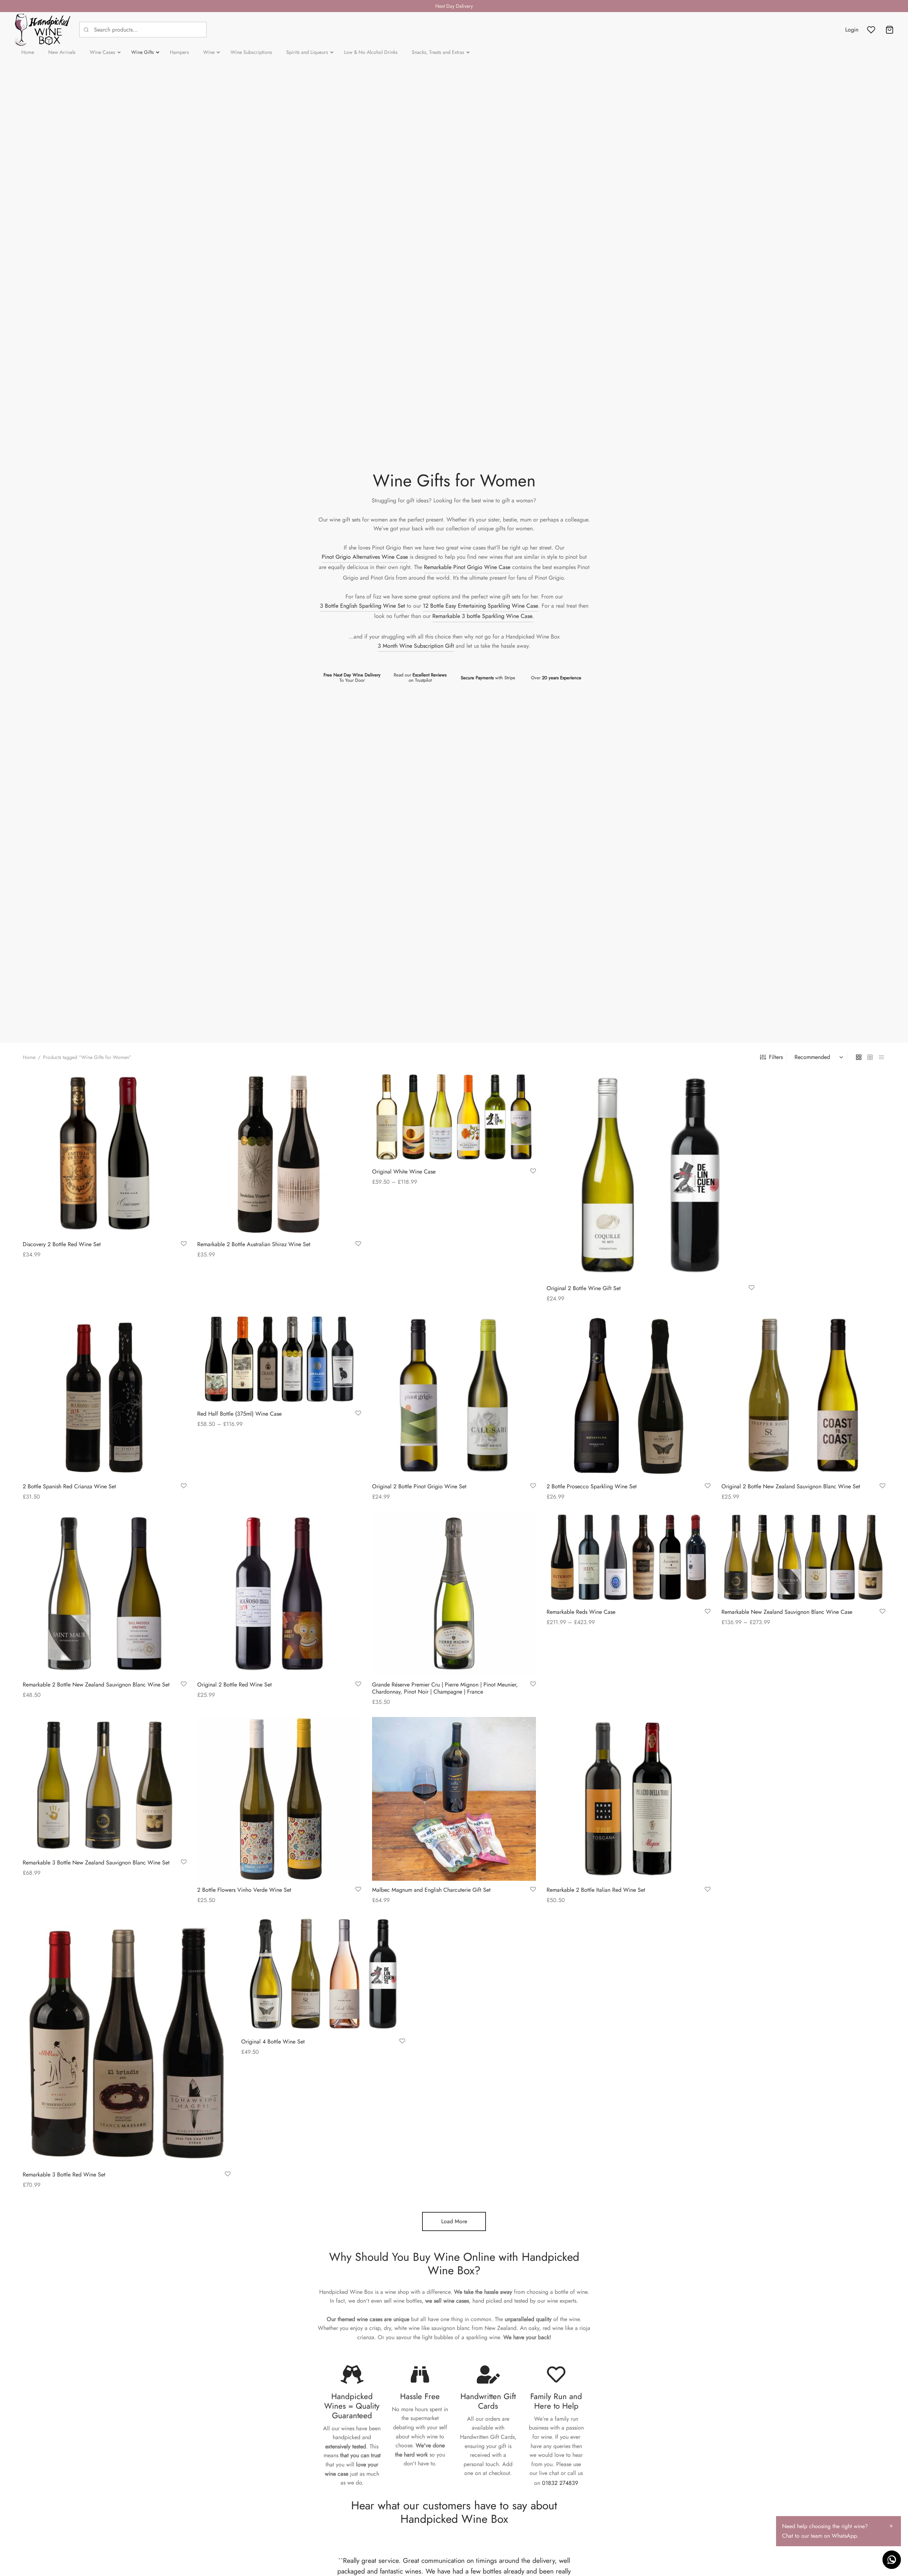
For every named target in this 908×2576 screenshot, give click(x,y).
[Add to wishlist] (184, 1244)
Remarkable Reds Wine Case (581, 1612)
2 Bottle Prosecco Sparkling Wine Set (592, 1486)
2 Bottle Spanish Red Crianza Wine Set (69, 1486)
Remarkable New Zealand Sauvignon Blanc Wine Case (787, 1612)
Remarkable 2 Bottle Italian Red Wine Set (596, 1890)
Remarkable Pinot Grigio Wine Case (467, 567)
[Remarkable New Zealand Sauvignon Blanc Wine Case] (803, 1557)
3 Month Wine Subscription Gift (416, 646)
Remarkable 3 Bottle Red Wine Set (64, 2174)
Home (29, 1057)
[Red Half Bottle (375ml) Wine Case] (279, 1359)
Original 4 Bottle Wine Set (273, 2042)
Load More (454, 2221)
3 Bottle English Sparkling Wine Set (362, 606)
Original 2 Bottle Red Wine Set (234, 1685)
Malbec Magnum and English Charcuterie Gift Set (431, 1890)
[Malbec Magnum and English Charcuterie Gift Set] (454, 1799)
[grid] (859, 1057)
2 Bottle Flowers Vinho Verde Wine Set (244, 1890)
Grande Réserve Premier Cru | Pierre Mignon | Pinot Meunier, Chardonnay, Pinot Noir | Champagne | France (445, 1688)
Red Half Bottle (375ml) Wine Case (239, 1414)
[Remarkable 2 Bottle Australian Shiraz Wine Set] (279, 1153)
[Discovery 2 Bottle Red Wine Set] (105, 1153)
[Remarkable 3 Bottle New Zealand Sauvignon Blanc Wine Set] (105, 1785)
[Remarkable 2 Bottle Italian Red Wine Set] (629, 1799)
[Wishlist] (872, 30)
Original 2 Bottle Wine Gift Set (584, 1288)
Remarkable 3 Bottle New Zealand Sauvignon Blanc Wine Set (96, 1863)
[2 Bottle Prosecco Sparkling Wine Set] (629, 1395)
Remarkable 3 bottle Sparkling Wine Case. (483, 616)
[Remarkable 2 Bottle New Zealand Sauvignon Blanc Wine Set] (105, 1594)
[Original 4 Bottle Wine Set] (323, 1974)
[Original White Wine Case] (454, 1117)
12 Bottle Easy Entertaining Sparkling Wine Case (480, 606)
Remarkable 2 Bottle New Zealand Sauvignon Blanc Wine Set (96, 1685)
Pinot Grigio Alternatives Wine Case (365, 557)
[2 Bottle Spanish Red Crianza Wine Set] (105, 1395)
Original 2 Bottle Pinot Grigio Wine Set (419, 1486)
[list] (881, 1057)
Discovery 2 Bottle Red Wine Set (62, 1245)
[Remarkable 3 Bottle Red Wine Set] (127, 2040)
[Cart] (890, 30)
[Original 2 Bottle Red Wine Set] (279, 1594)
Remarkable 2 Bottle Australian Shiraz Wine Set (254, 1245)
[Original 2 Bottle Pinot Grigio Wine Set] (454, 1395)
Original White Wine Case (404, 1172)
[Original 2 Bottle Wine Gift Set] (650, 1175)
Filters (776, 1057)
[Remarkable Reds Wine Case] (629, 1557)
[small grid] (870, 1057)
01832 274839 (560, 2483)
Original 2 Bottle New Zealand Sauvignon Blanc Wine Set (791, 1486)
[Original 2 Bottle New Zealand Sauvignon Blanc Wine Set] (803, 1395)
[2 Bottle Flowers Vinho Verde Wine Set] (279, 1799)
